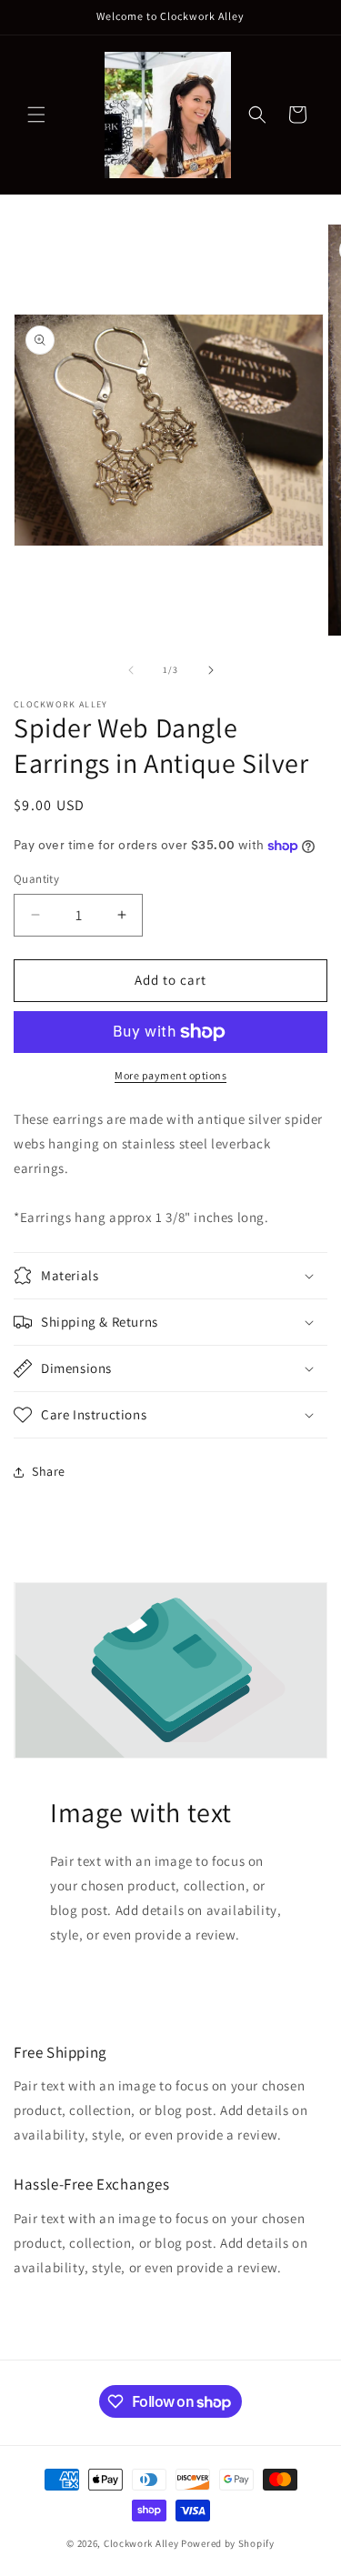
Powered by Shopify (228, 2543)
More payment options (170, 1075)
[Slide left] (131, 670)
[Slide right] (211, 670)
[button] (36, 115)
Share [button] (49, 1471)
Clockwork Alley (141, 2543)
